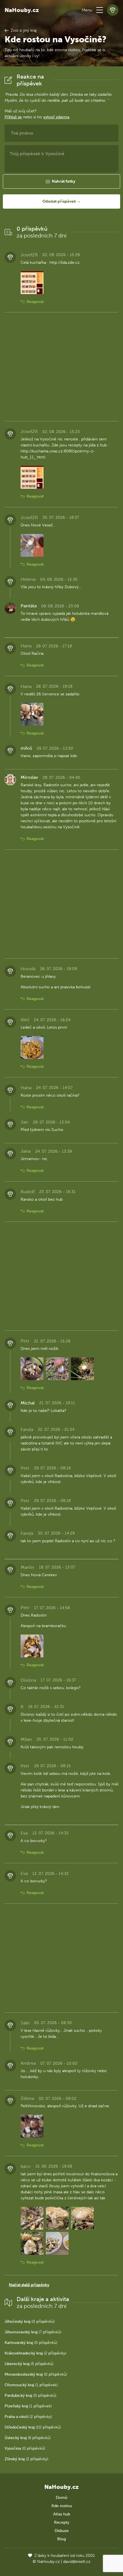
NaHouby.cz (22, 10)
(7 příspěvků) (33, 2332)
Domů (61, 2498)
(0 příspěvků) (30, 2321)
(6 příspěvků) (28, 2438)
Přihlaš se (13, 117)
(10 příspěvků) (33, 2427)
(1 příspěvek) (31, 2385)
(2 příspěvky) (35, 2353)
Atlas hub (62, 2514)
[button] (100, 10)
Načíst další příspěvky (29, 2285)
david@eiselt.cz (77, 2562)
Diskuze (62, 2531)
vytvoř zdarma (56, 117)
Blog (61, 2539)
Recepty (62, 2522)
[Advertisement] (61, 367)
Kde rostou (62, 2506)
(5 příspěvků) (29, 2364)
